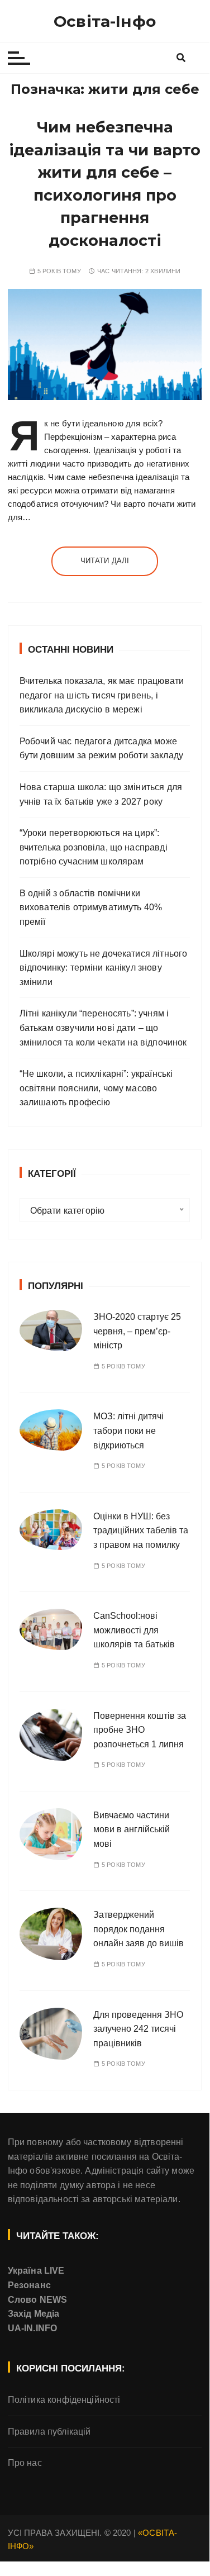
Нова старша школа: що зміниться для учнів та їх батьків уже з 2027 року (101, 794)
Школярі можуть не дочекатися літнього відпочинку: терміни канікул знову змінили (104, 968)
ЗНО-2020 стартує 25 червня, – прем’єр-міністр (137, 1331)
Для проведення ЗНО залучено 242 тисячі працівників (138, 2029)
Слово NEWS (38, 2300)
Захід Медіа (34, 2314)
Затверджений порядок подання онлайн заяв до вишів (139, 1929)
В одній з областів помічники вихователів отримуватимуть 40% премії (91, 907)
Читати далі (105, 561)
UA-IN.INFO (33, 2328)
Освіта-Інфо (105, 21)
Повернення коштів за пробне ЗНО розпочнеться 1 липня (140, 1730)
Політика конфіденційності (64, 2400)
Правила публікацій (49, 2432)
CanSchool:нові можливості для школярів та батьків (134, 1630)
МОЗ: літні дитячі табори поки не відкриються (128, 1430)
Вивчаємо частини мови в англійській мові (132, 1829)
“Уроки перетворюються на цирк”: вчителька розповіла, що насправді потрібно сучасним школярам (94, 847)
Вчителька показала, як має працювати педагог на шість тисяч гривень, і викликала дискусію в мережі (102, 695)
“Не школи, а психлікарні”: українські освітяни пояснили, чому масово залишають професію (96, 1088)
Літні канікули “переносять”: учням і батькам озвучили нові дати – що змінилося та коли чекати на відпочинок (103, 1028)
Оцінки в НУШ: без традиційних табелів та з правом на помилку (141, 1531)
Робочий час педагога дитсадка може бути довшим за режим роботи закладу (101, 748)
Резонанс (29, 2285)
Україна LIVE (36, 2271)
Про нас (25, 2463)
